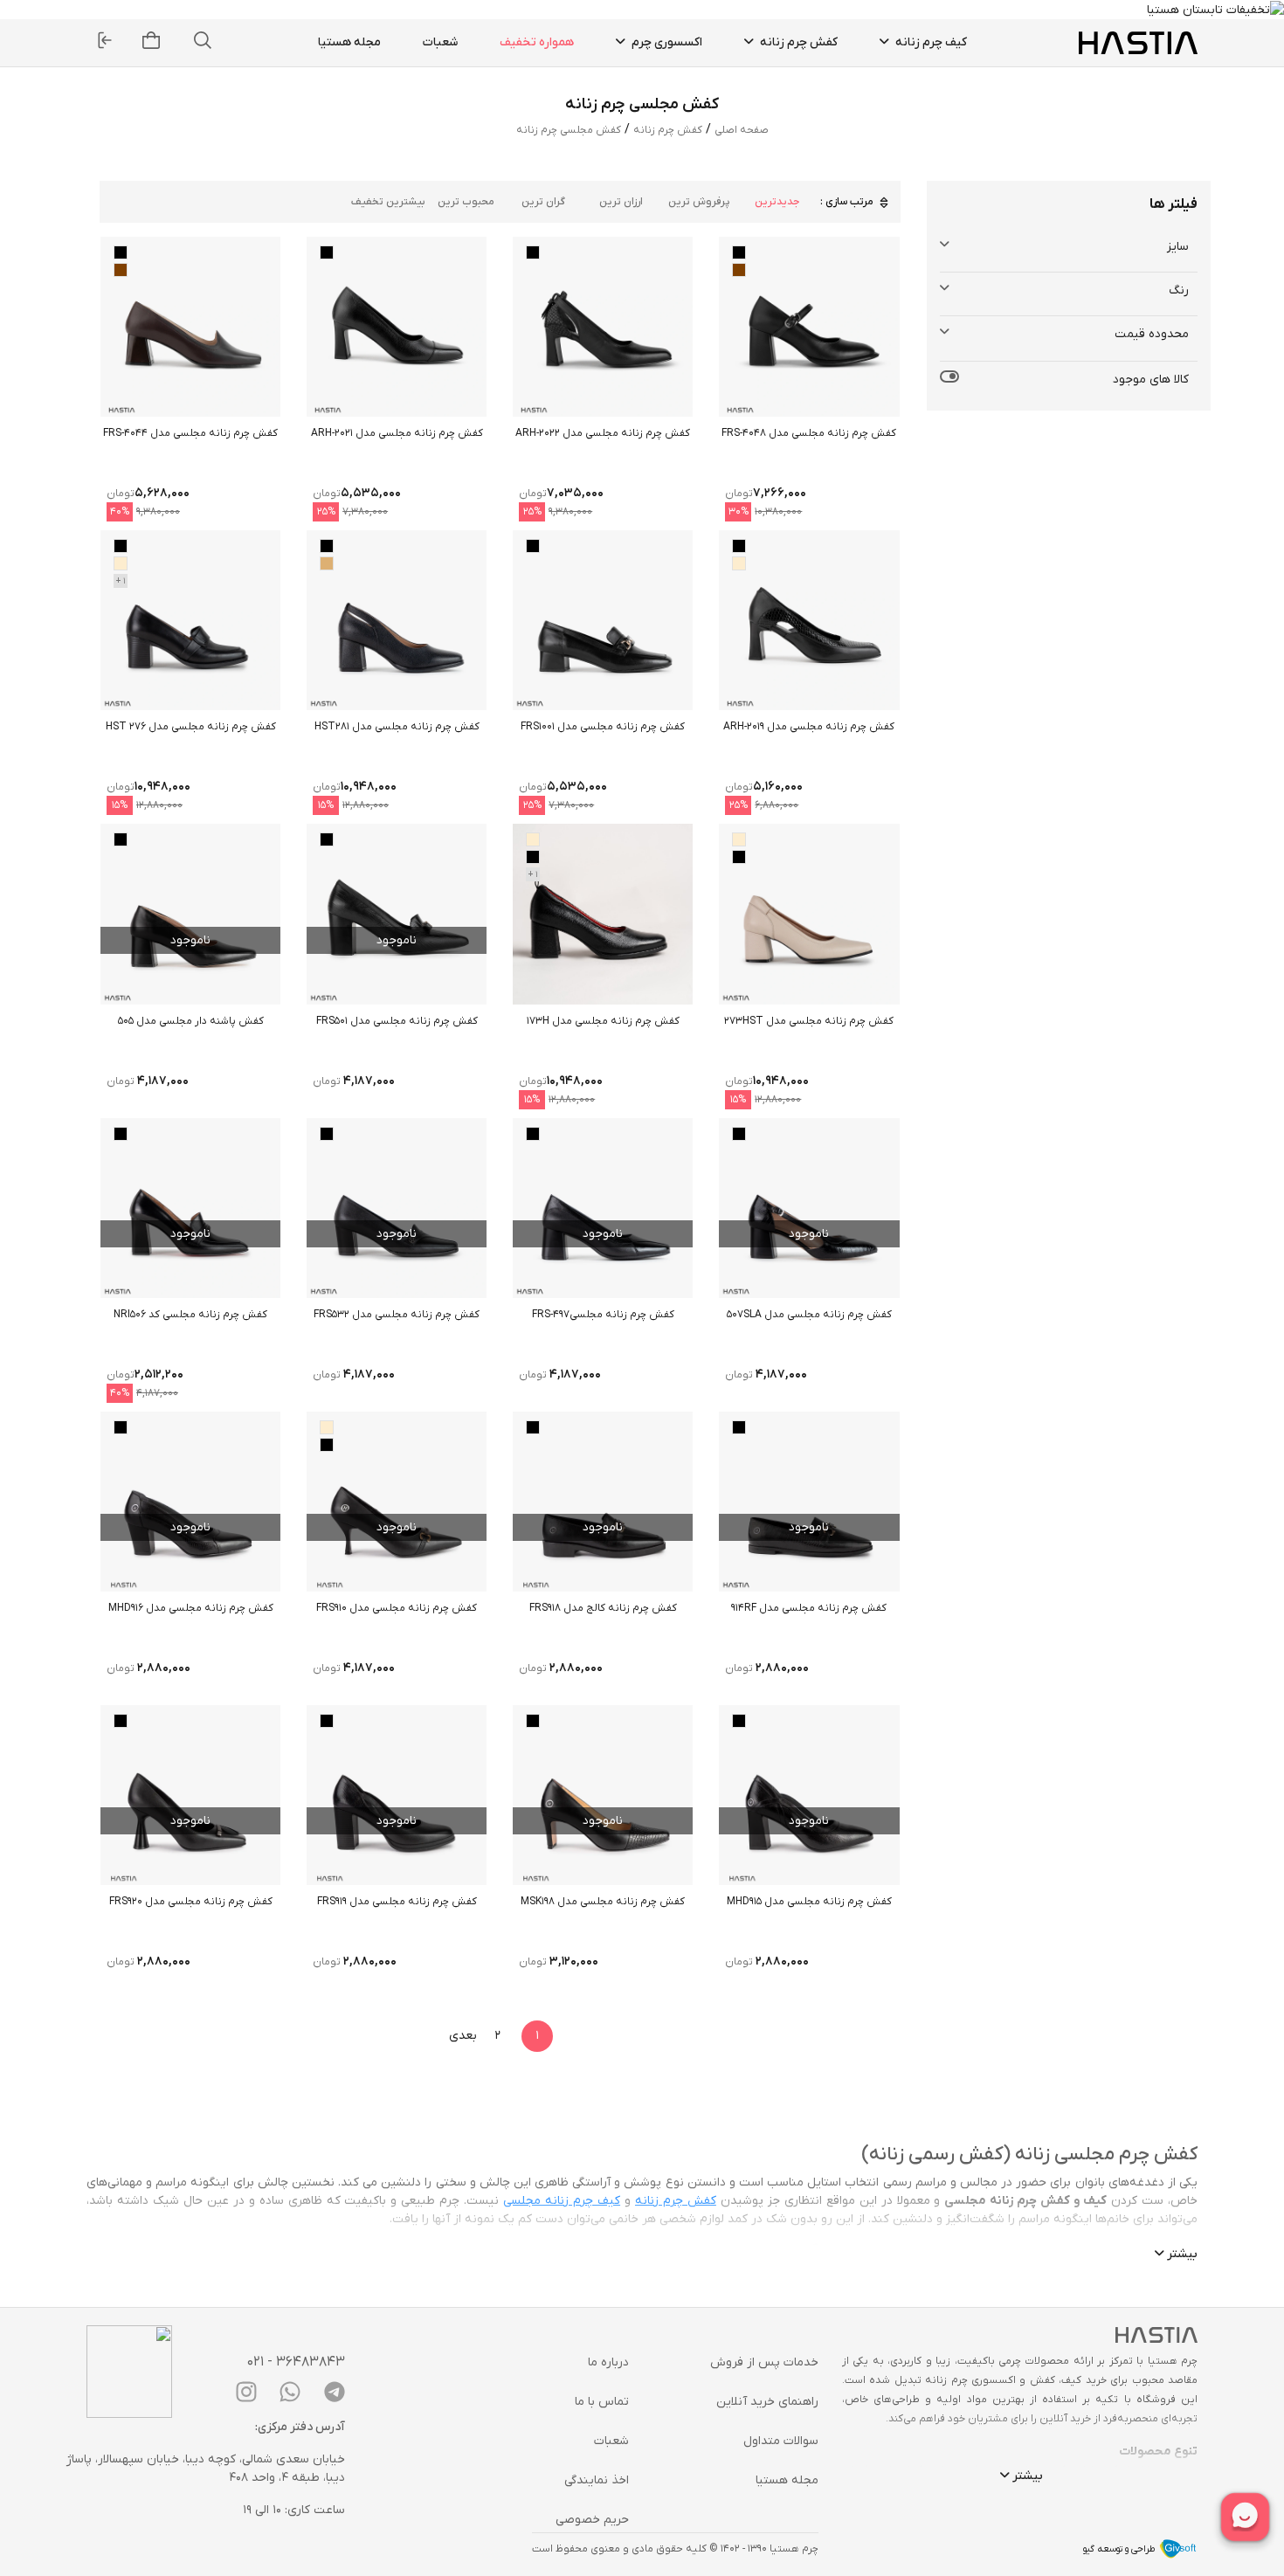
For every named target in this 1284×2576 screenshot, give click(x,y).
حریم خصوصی (592, 2520)
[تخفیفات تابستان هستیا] (1215, 9)
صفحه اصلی (742, 130)
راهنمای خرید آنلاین (767, 2402)
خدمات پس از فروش (764, 2362)
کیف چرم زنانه (930, 42)
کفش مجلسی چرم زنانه (569, 130)
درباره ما (608, 2362)
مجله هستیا (349, 42)
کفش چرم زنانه (797, 42)
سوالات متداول (781, 2441)
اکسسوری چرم (666, 42)
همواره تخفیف (537, 42)
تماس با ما (602, 2402)
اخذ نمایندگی (597, 2480)
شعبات (440, 42)
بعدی (463, 2036)
